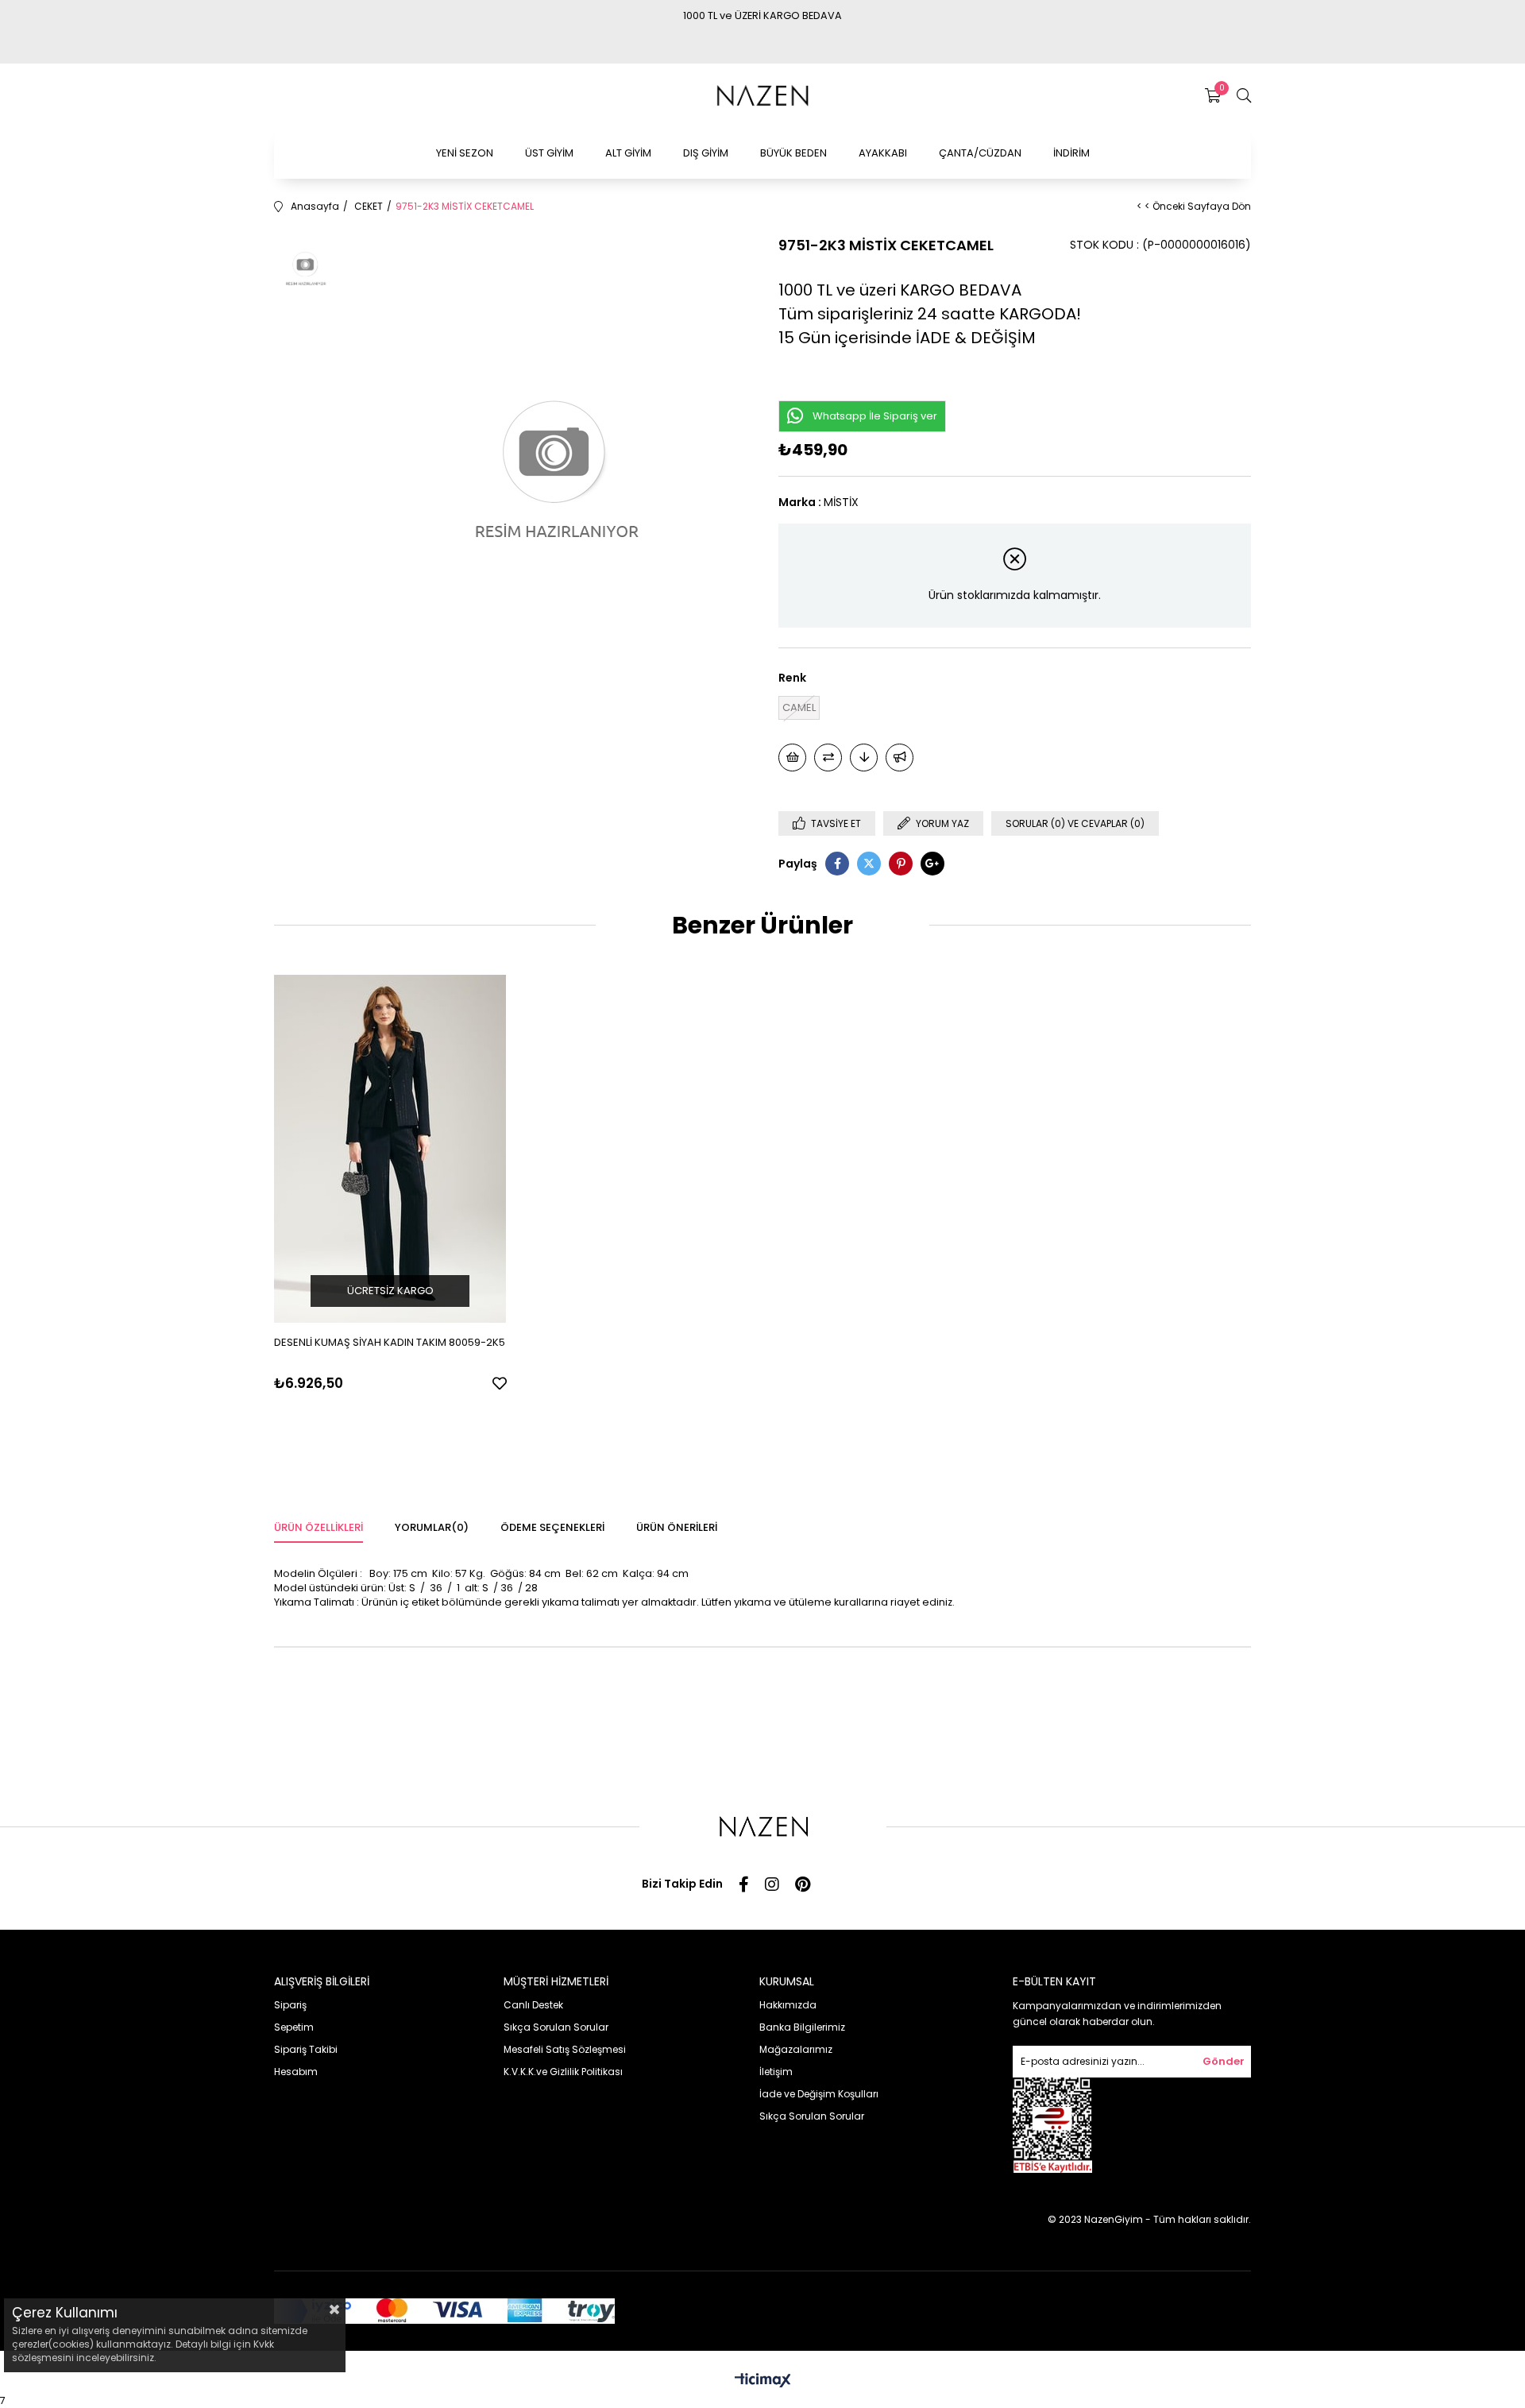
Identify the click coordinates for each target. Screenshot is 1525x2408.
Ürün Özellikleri (319, 1527)
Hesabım (296, 2072)
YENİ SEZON (465, 153)
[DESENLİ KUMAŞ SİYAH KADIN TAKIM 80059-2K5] (390, 1149)
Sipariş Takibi (306, 2049)
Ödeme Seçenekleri (552, 1527)
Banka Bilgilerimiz (802, 2027)
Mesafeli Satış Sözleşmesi (565, 2049)
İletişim (776, 2072)
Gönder (1224, 2061)
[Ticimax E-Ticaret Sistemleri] (763, 2381)
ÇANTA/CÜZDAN (980, 153)
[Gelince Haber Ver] (900, 758)
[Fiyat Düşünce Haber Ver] (864, 758)
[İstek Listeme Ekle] (792, 758)
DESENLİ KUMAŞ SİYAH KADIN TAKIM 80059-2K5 (390, 1342)
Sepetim (294, 2027)
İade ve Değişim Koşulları (819, 2094)
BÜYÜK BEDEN (793, 153)
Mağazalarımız (796, 2049)
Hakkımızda (788, 2005)
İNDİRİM (1071, 153)
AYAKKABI (883, 153)
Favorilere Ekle (500, 1383)
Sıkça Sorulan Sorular (556, 2027)
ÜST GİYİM (549, 153)
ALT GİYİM (628, 153)
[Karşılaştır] (828, 758)
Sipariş (290, 2005)
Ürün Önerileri (677, 1527)
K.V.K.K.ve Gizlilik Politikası (563, 2072)
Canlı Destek (533, 2005)
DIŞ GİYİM (706, 153)
